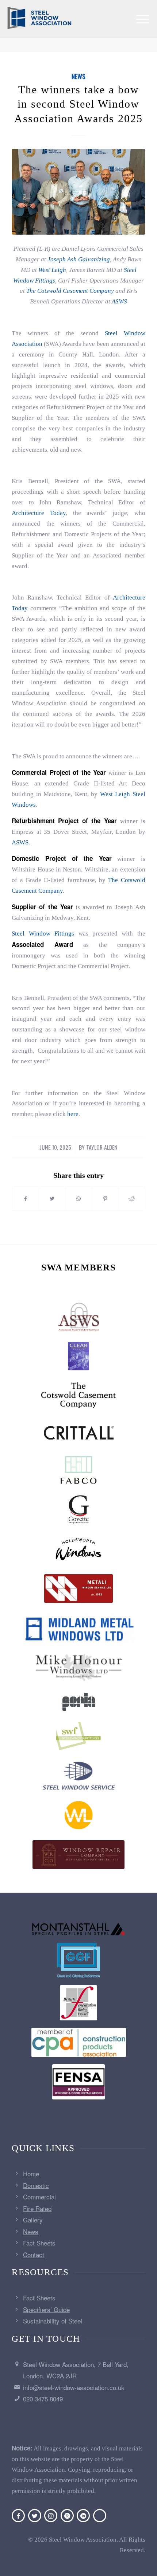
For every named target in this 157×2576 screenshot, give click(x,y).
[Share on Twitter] (52, 1199)
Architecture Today (39, 513)
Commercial (39, 2197)
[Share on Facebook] (25, 1199)
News (78, 76)
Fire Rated (37, 2208)
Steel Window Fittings (43, 934)
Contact (34, 2254)
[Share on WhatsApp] (79, 1199)
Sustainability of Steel (53, 2321)
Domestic (36, 2185)
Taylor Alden (102, 1147)
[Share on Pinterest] (105, 1199)
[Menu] (143, 19)
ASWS (20, 842)
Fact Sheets (39, 2243)
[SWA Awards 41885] (78, 192)
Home (31, 2174)
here (73, 1114)
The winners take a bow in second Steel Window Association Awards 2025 (78, 104)
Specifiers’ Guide (46, 2309)
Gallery (33, 2220)
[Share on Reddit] (132, 1199)
